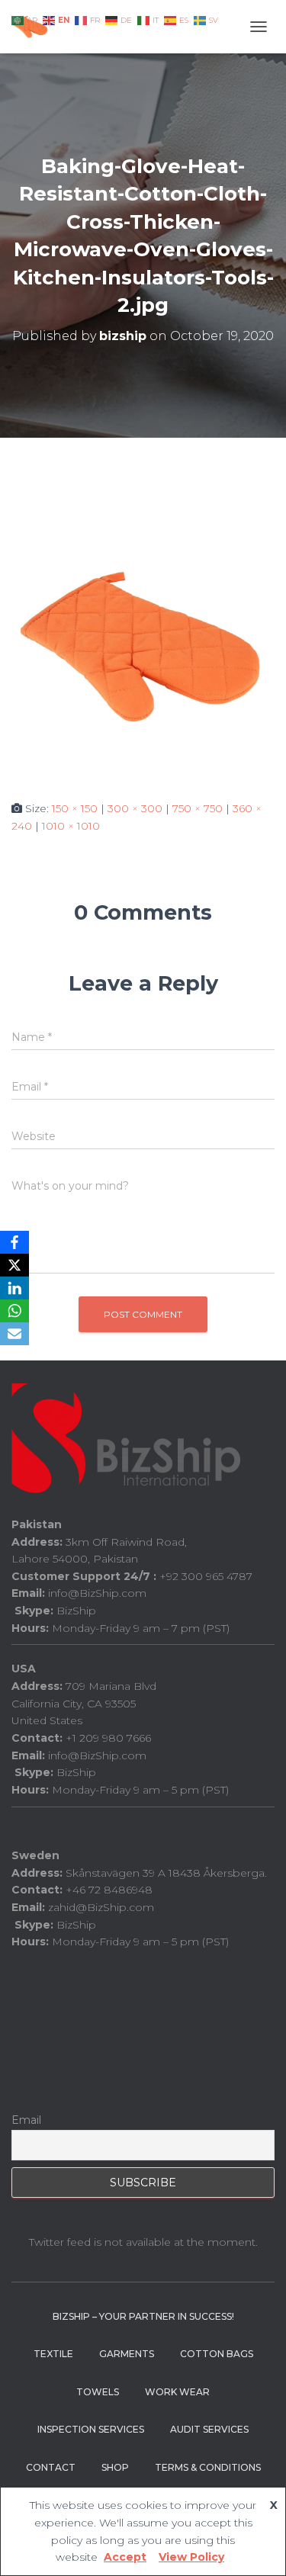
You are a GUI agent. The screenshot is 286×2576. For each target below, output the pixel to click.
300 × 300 (135, 808)
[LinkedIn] (14, 1288)
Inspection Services (91, 2429)
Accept (125, 2557)
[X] (14, 1265)
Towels (98, 2392)
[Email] (14, 1334)
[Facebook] (14, 1242)
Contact (51, 2467)
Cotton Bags (217, 2354)
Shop (115, 2467)
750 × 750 (198, 808)
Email (26, 2120)
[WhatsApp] (14, 1311)
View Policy (191, 2557)
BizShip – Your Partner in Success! (143, 2316)
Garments (127, 2354)
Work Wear (177, 2392)
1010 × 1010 (71, 826)
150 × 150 (75, 808)
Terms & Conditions (208, 2467)
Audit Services (209, 2429)
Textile (53, 2354)
